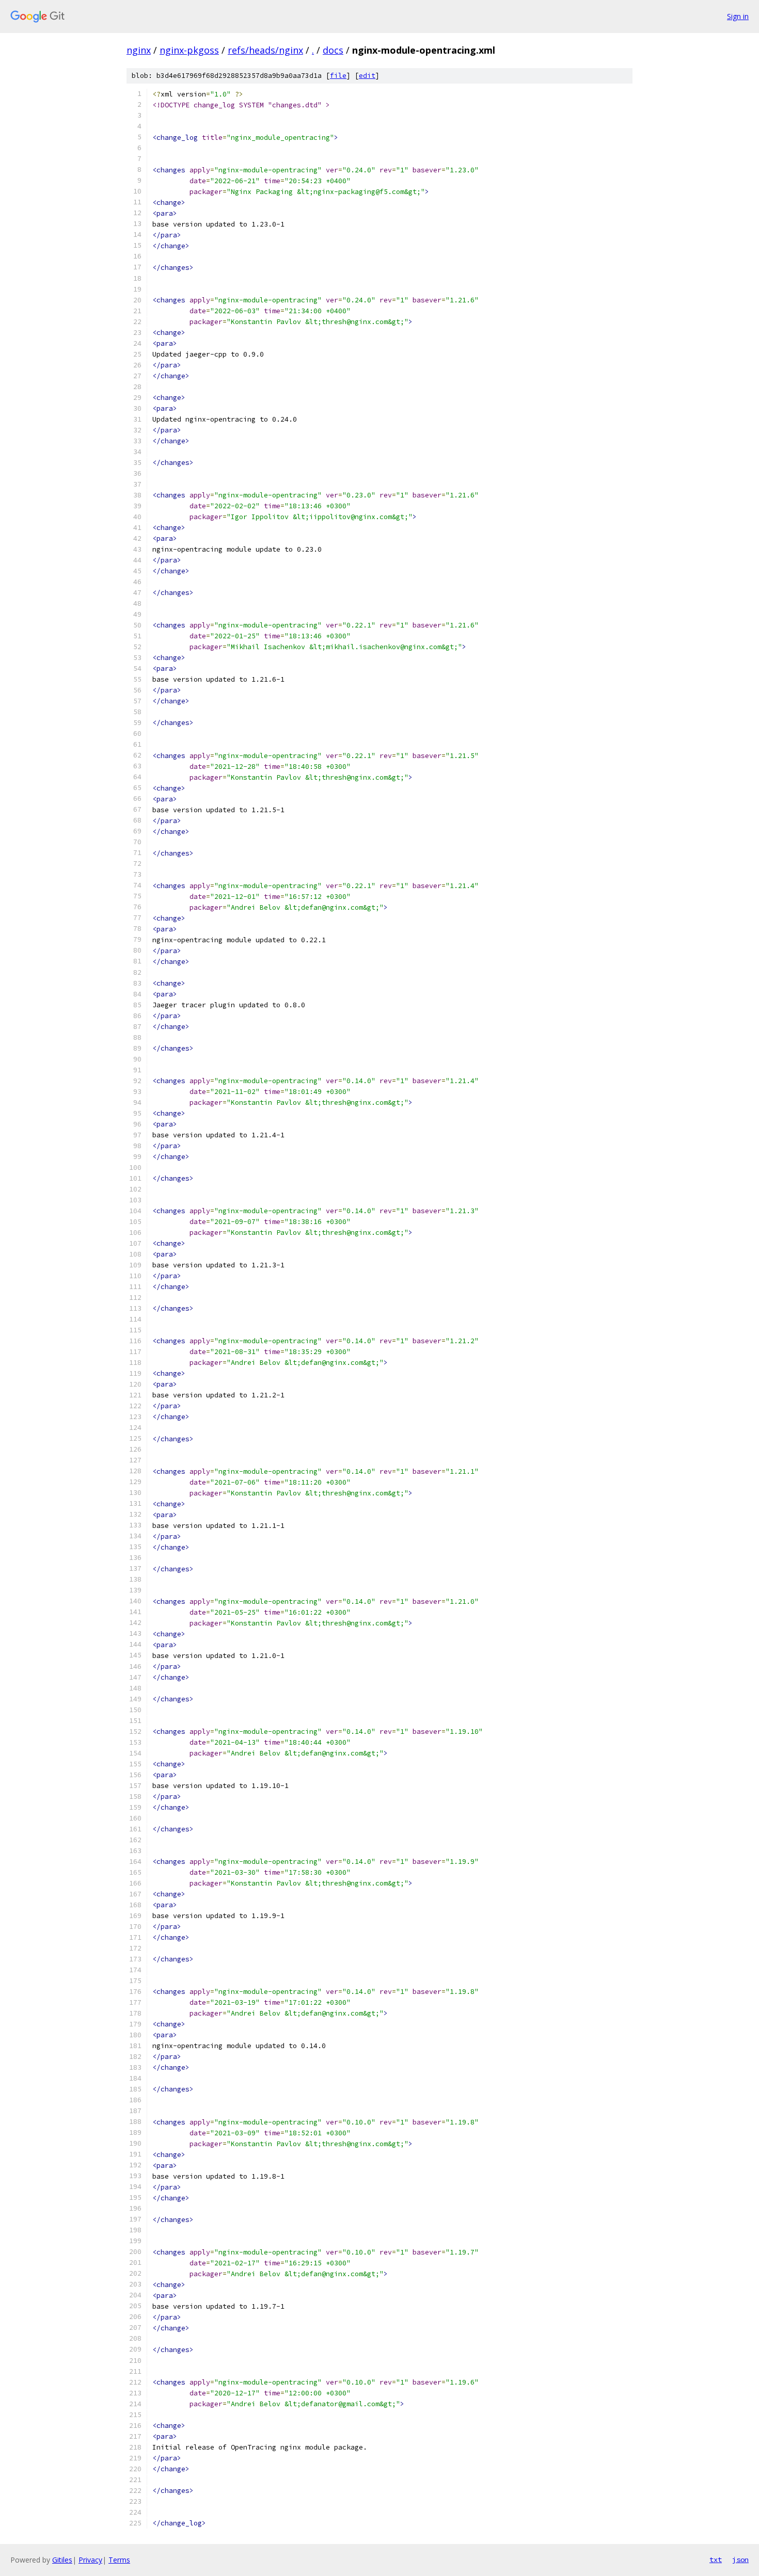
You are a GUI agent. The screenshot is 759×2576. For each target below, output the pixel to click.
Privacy (90, 2560)
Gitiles (62, 2560)
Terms (119, 2560)
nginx (139, 50)
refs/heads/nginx (265, 50)
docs (333, 50)
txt (716, 2559)
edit (367, 76)
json (740, 2559)
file (338, 76)
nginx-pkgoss (189, 50)
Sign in (738, 16)
